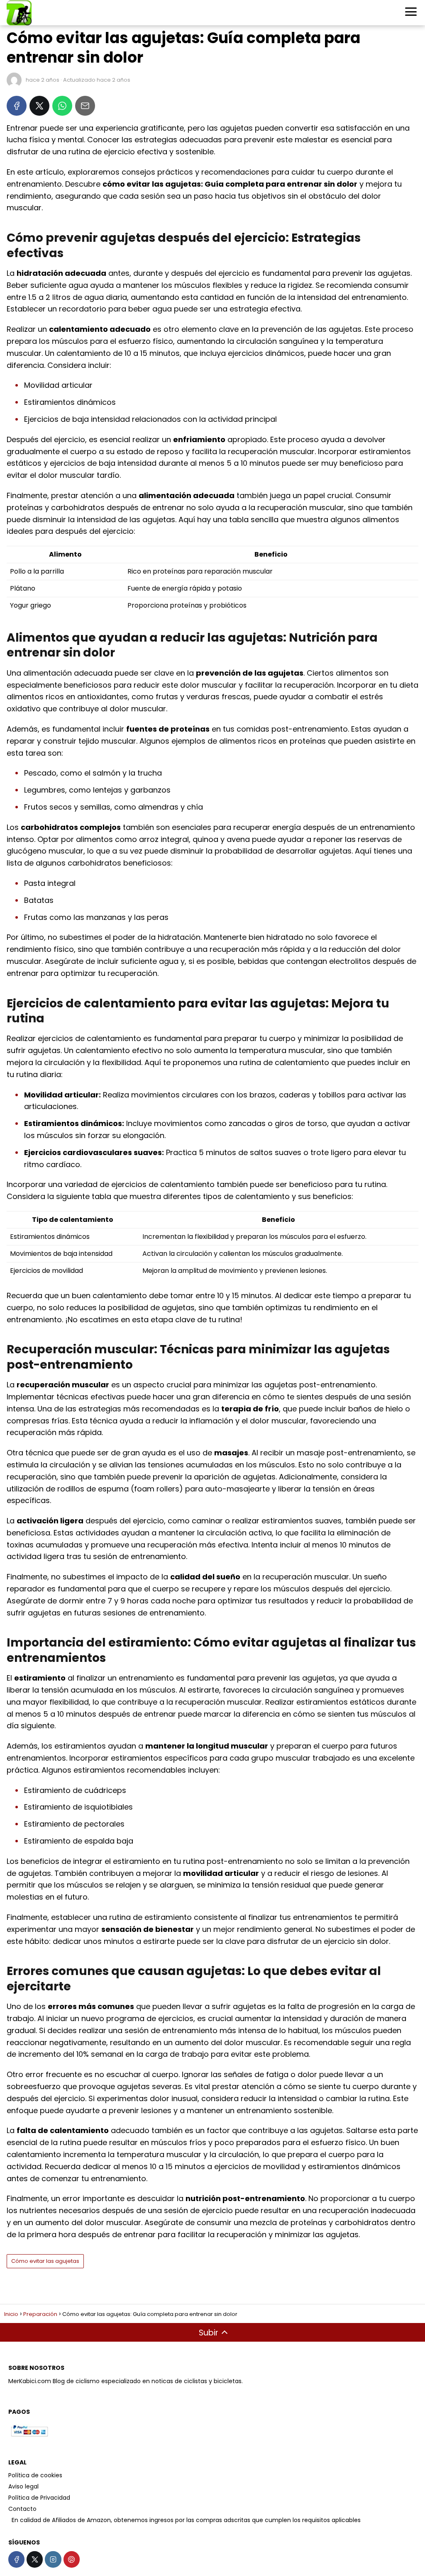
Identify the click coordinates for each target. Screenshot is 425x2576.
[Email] (85, 106)
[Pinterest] (72, 2559)
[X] (39, 106)
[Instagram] (53, 2559)
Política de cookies (35, 2475)
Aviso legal (23, 2486)
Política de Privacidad (39, 2498)
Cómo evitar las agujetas (45, 2261)
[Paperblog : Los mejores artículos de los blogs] (9, 2520)
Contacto (22, 2509)
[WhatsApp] (62, 106)
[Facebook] (17, 106)
